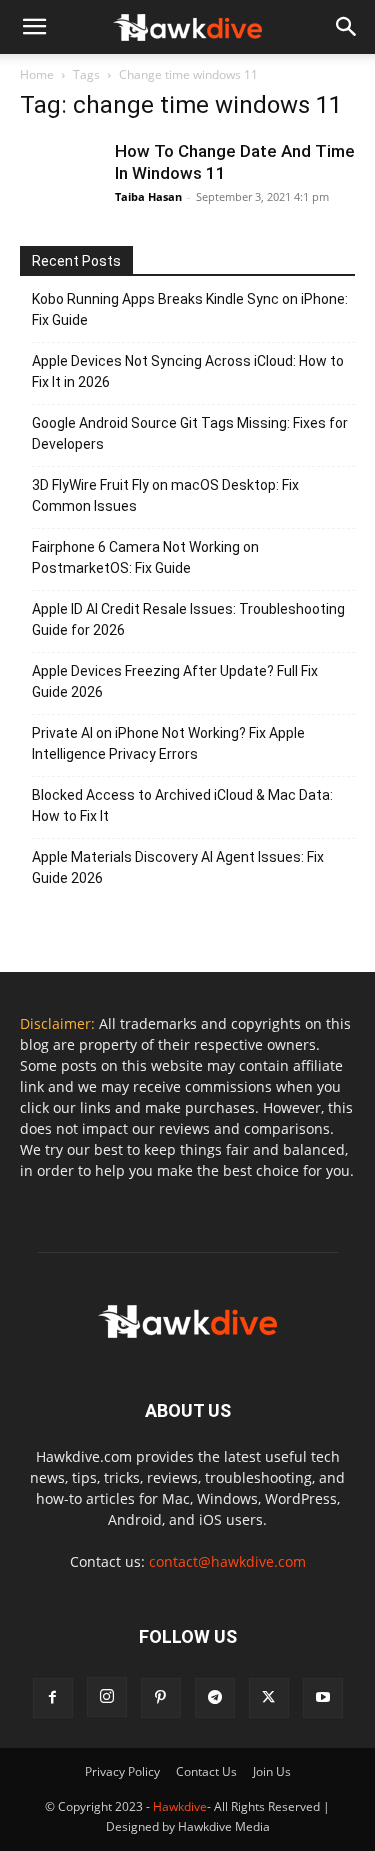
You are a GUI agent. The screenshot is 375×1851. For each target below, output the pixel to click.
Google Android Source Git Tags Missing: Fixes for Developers (190, 433)
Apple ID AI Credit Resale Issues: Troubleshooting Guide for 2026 (188, 619)
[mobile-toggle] (34, 27)
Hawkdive (180, 1806)
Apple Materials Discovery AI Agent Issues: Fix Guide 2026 (178, 867)
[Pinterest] (161, 1698)
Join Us (272, 1771)
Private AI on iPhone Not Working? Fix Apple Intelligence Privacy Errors (168, 743)
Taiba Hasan (148, 196)
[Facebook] (53, 1698)
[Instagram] (107, 1697)
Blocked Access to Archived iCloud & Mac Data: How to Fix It (182, 805)
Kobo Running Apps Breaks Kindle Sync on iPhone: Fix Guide (190, 309)
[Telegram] (215, 1698)
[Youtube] (323, 1698)
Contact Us (206, 1771)
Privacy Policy (122, 1771)
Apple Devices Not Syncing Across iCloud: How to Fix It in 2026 (188, 371)
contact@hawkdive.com (227, 1561)
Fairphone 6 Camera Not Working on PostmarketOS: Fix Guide (145, 557)
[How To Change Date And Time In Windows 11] (60, 180)
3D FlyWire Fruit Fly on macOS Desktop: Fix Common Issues (165, 495)
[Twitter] (269, 1698)
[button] (347, 27)
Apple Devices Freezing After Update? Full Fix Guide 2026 (175, 681)
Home (37, 74)
